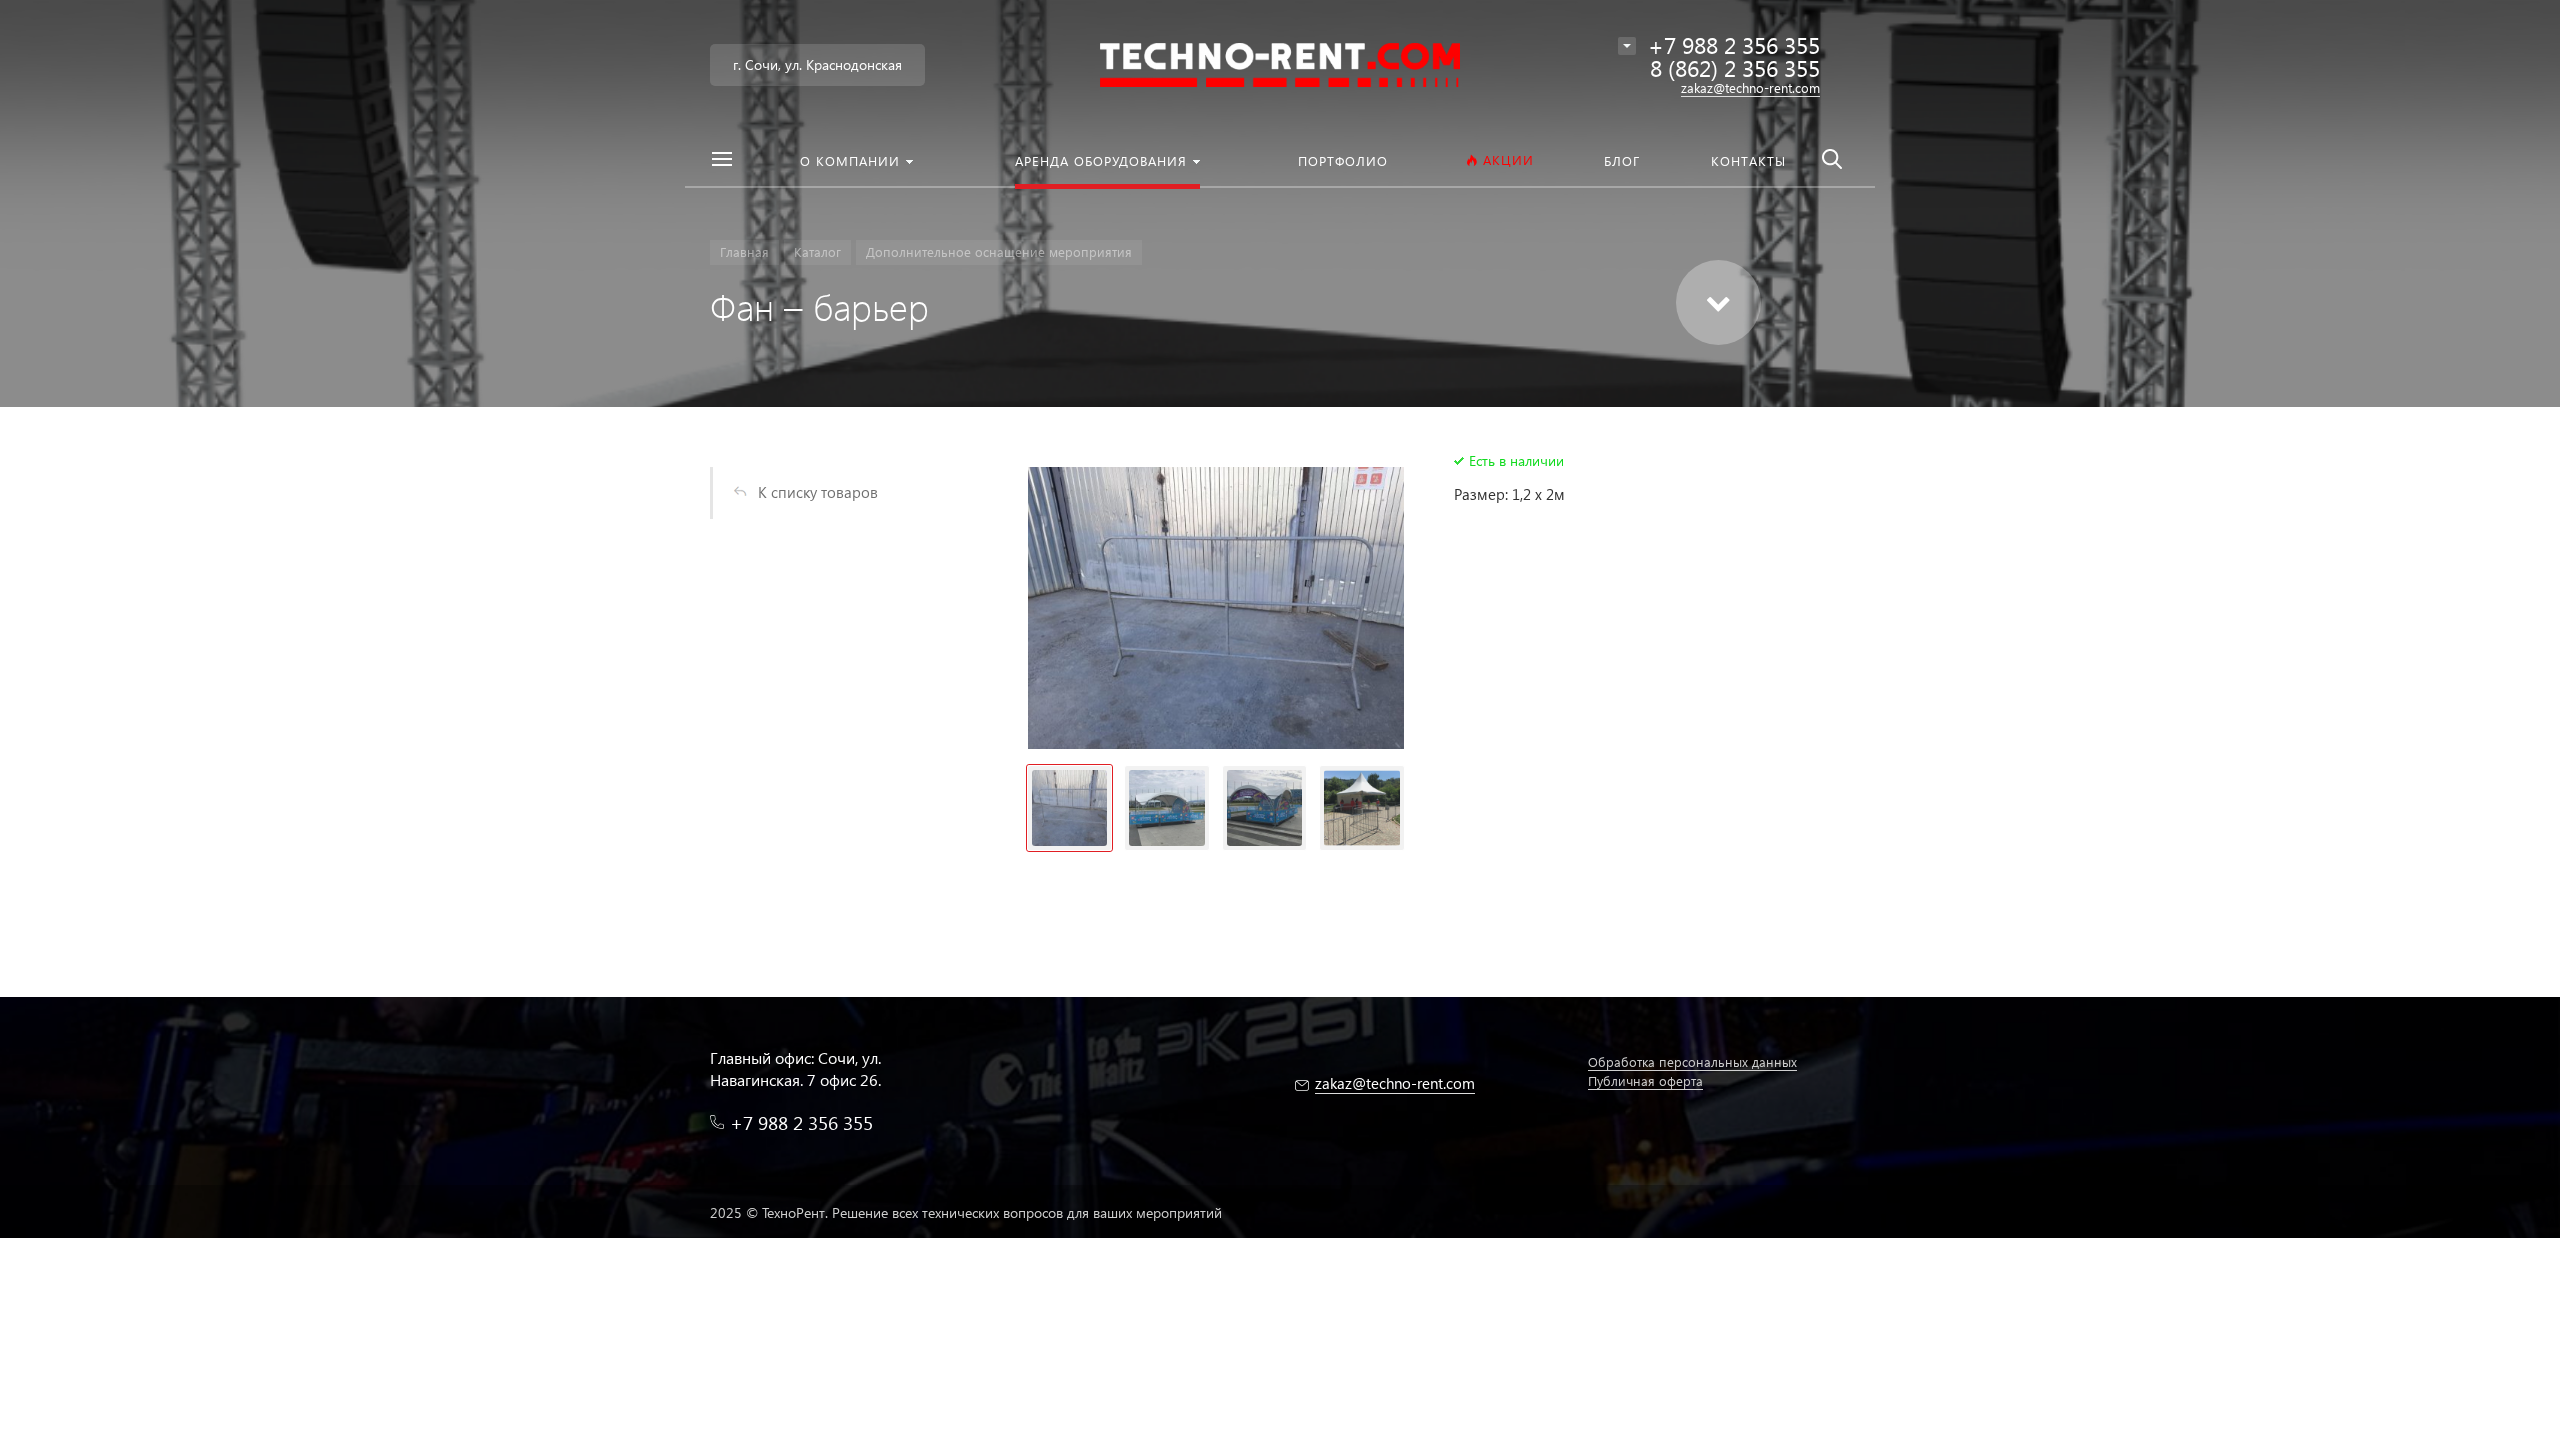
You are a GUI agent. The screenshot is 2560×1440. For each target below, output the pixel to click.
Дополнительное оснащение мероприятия (999, 251)
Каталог (817, 251)
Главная (744, 251)
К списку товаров (818, 492)
